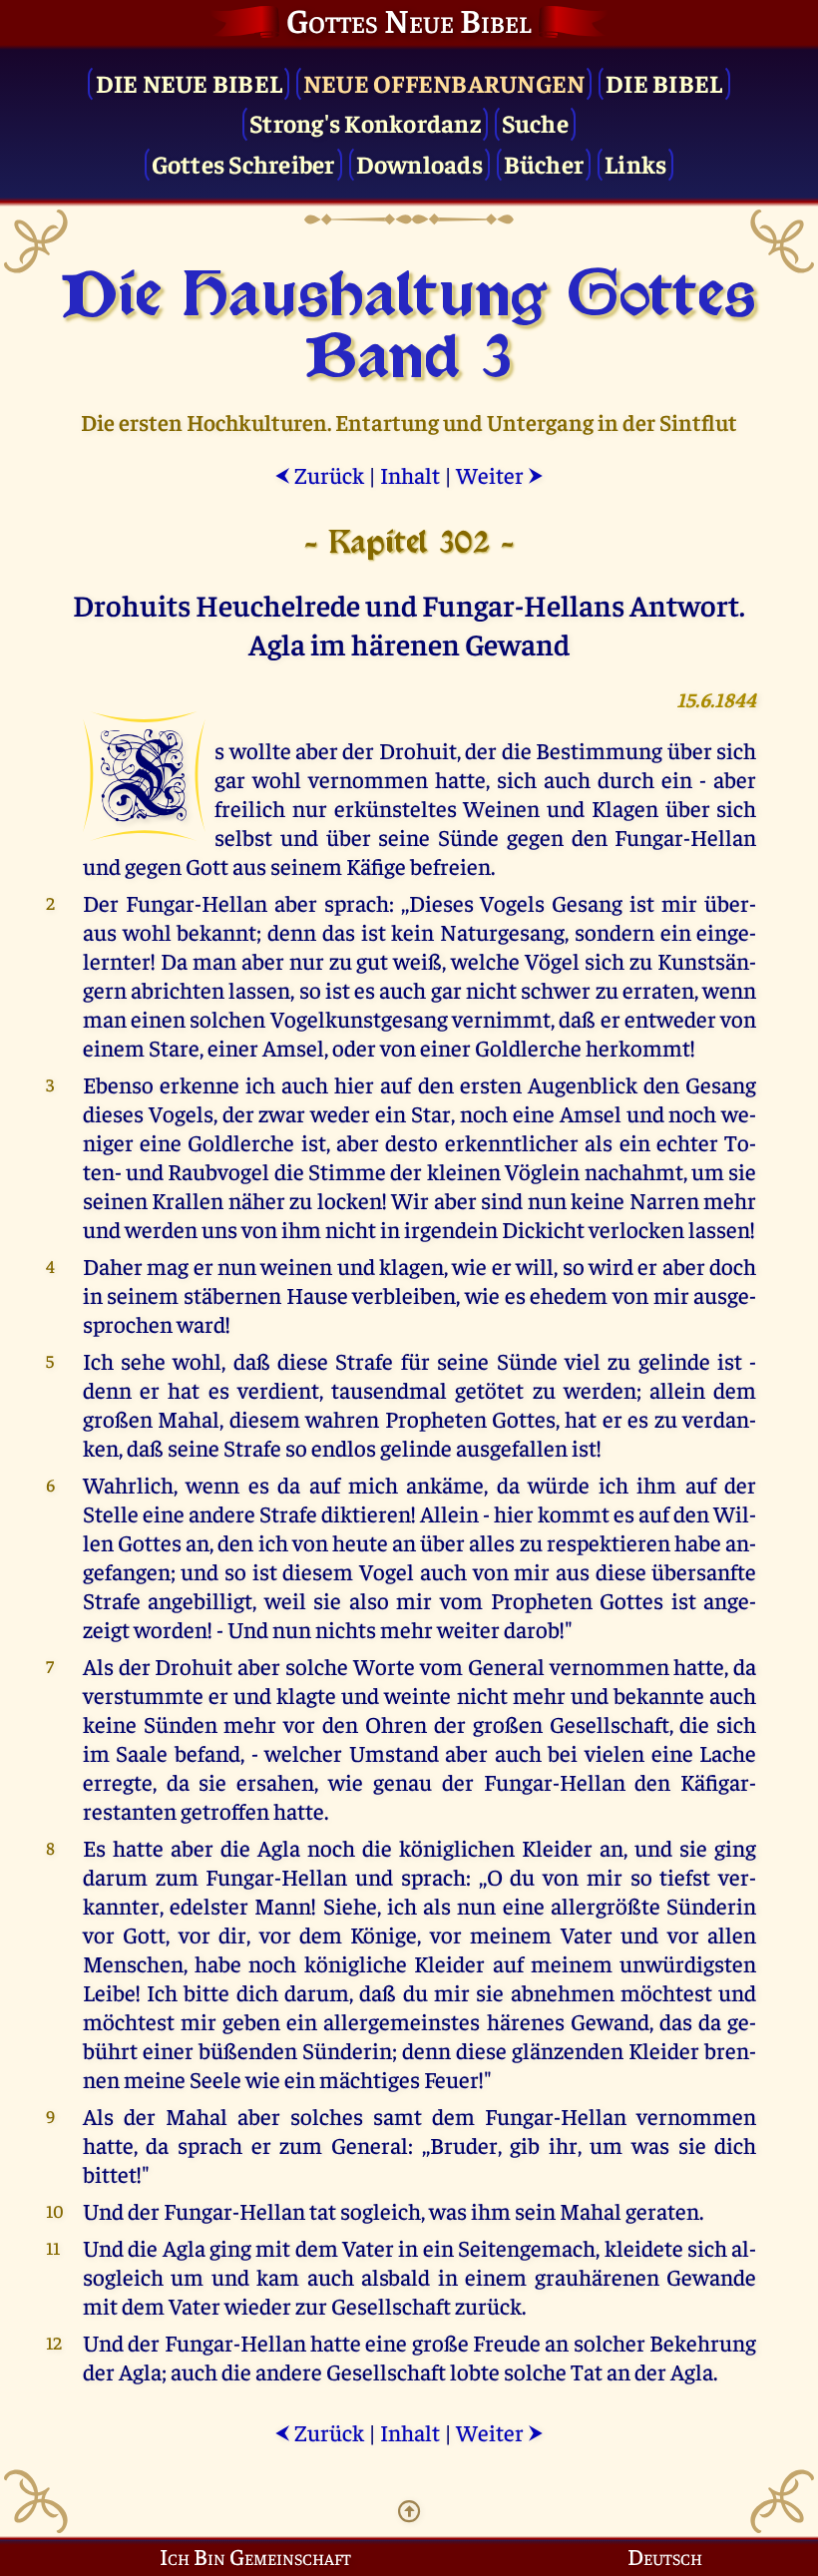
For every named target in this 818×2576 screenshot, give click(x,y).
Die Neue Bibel (190, 82)
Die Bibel (664, 82)
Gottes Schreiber (243, 163)
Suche (535, 122)
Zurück (319, 474)
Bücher (544, 163)
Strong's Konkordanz (365, 122)
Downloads (419, 163)
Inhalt (410, 474)
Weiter (500, 474)
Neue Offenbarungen (444, 82)
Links (635, 163)
